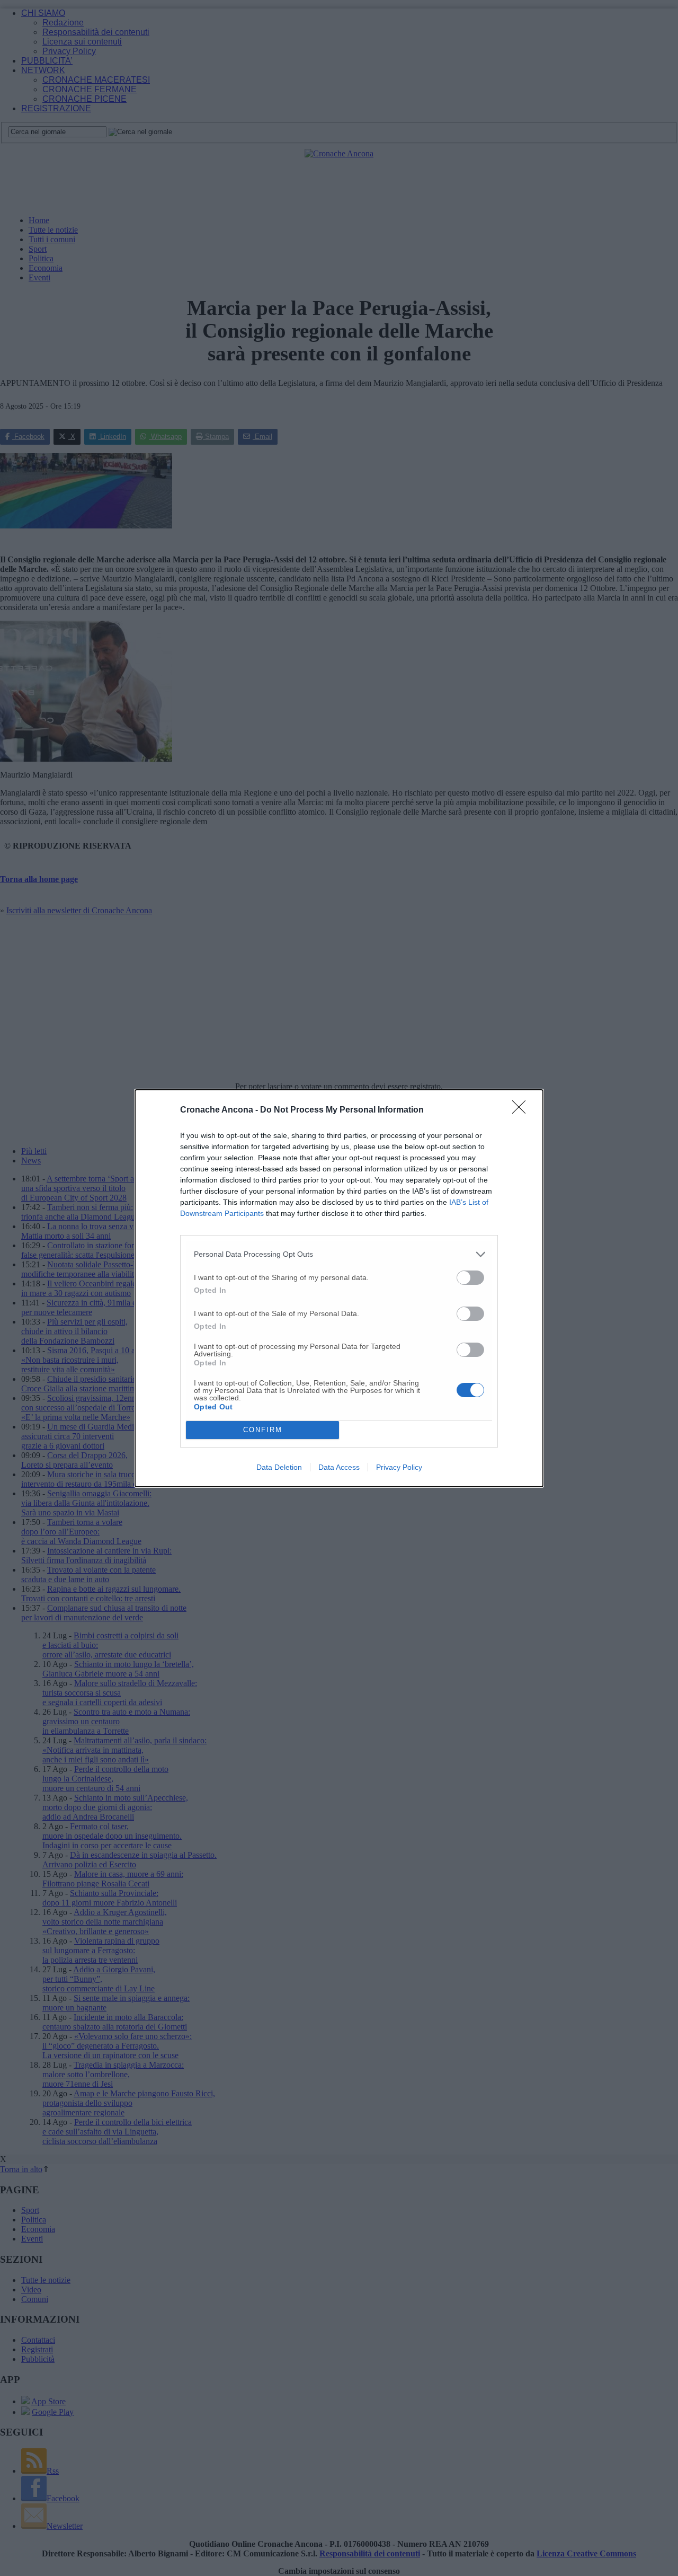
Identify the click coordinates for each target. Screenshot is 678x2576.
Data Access (339, 1467)
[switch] (470, 1278)
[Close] (522, 1110)
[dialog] (339, 1288)
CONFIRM (263, 1430)
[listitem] (339, 1254)
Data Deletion (279, 1467)
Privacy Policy (399, 1467)
